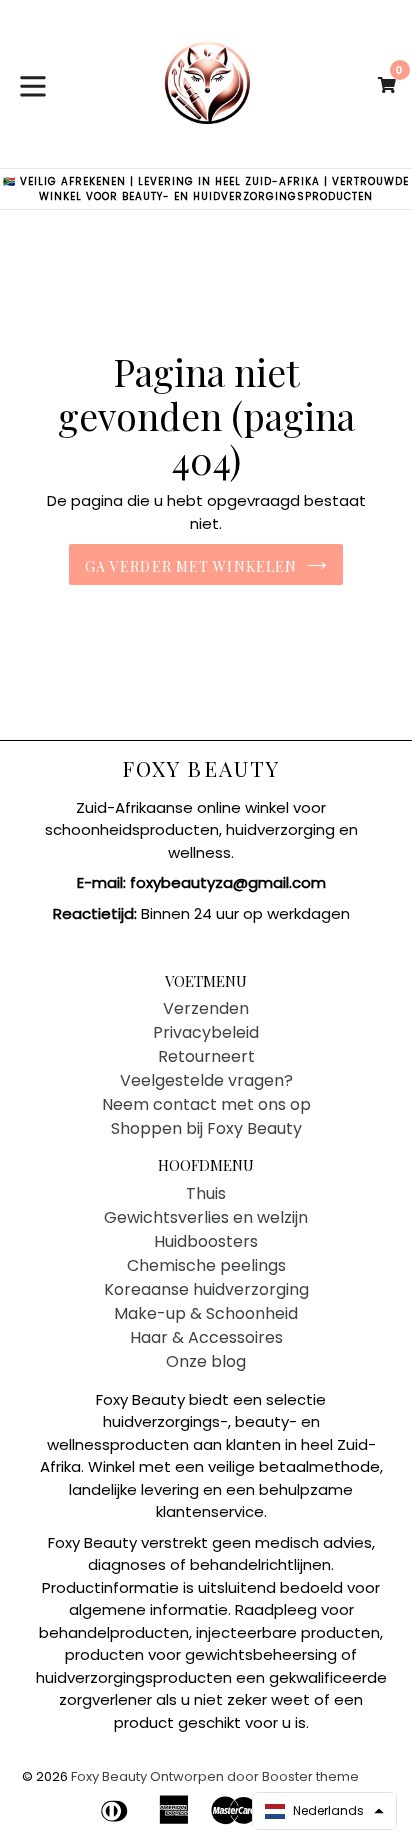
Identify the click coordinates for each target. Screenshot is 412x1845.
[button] (324, 1811)
